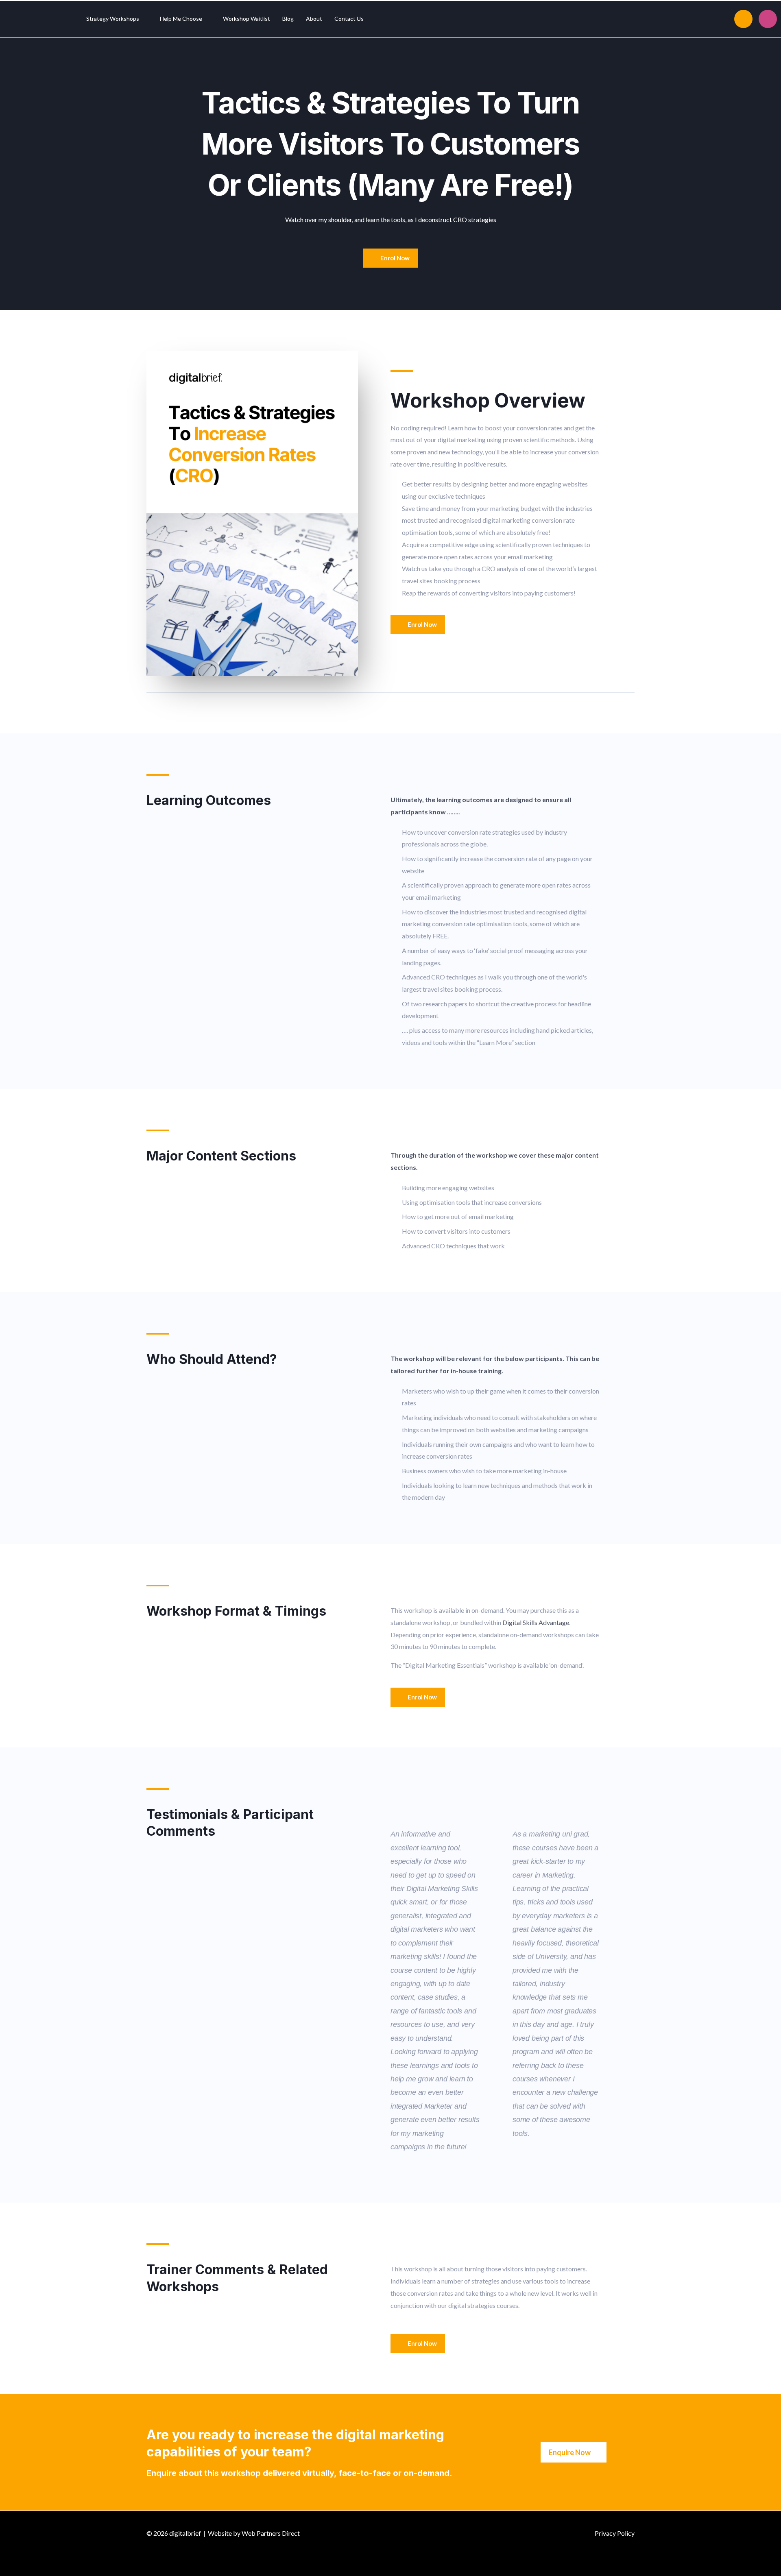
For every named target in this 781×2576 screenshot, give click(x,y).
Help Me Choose (181, 19)
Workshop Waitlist (247, 19)
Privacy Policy (615, 2533)
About (314, 19)
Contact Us (349, 19)
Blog (288, 19)
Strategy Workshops (113, 19)
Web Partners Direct (271, 2533)
